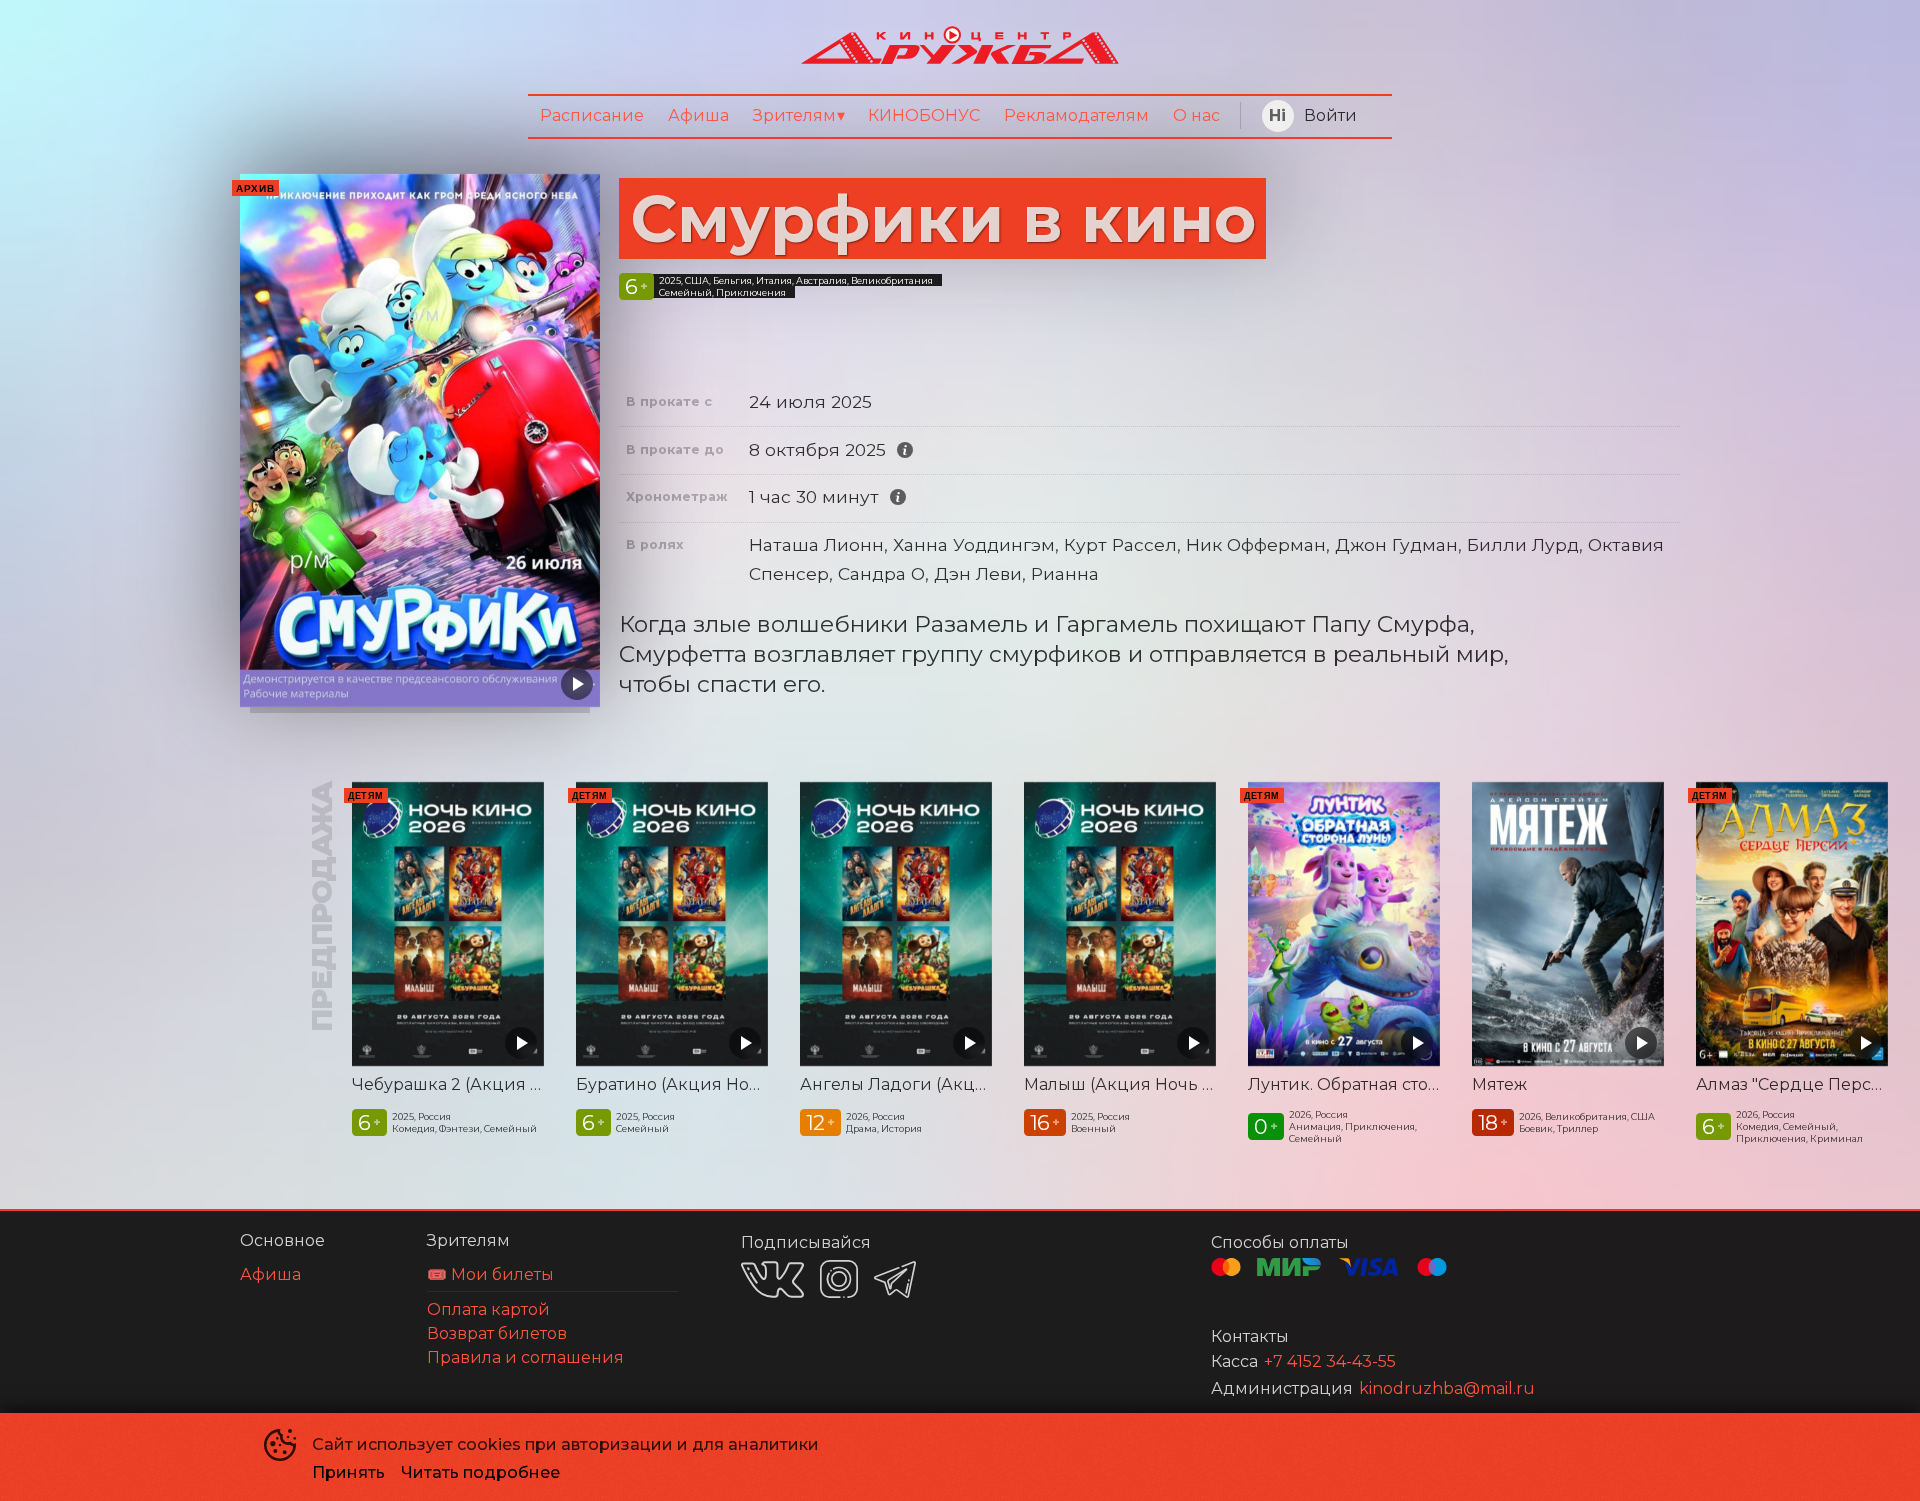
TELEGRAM (895, 1279)
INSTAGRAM (839, 1279)
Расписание (592, 115)
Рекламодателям (1076, 115)
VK (772, 1279)
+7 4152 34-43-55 (1330, 1361)
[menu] (960, 116)
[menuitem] (592, 116)
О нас (1196, 115)
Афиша (698, 115)
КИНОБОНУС (924, 115)
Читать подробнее (480, 1472)
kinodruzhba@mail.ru (1447, 1388)
